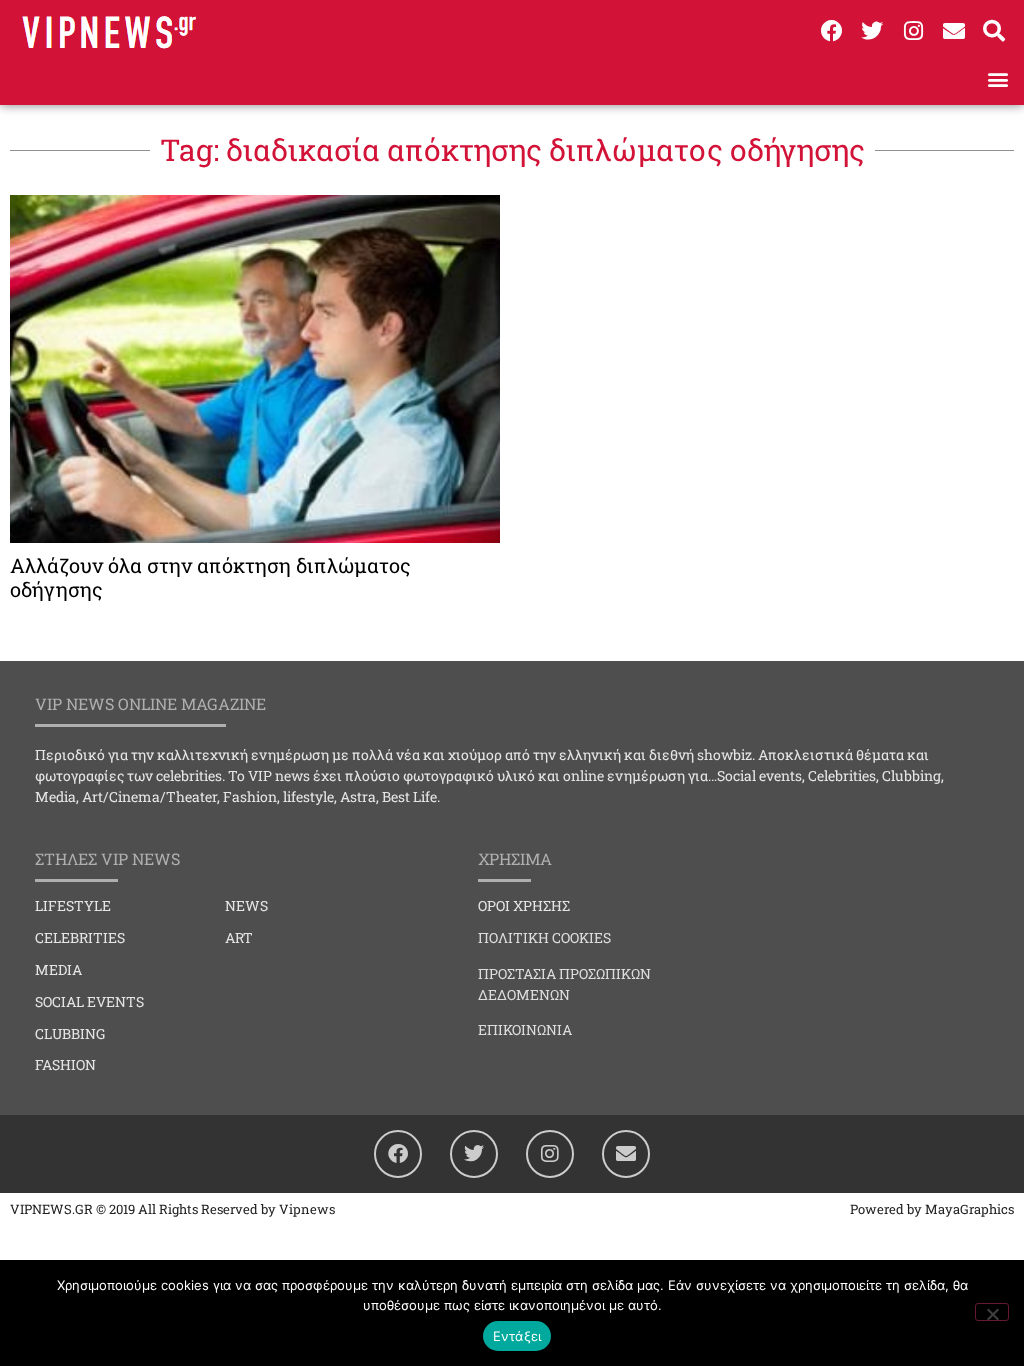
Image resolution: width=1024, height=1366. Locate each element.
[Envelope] (954, 31)
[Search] (994, 31)
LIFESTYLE (73, 905)
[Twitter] (873, 31)
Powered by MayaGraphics (932, 1209)
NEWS (246, 905)
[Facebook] (832, 31)
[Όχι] (992, 1312)
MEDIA (58, 969)
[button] (997, 78)
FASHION (65, 1064)
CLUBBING (70, 1033)
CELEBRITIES (80, 937)
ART (239, 937)
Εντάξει (517, 1336)
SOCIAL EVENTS (89, 1001)
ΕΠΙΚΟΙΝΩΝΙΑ (525, 1029)
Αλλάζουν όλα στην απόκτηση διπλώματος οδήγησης (210, 577)
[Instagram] (913, 31)
